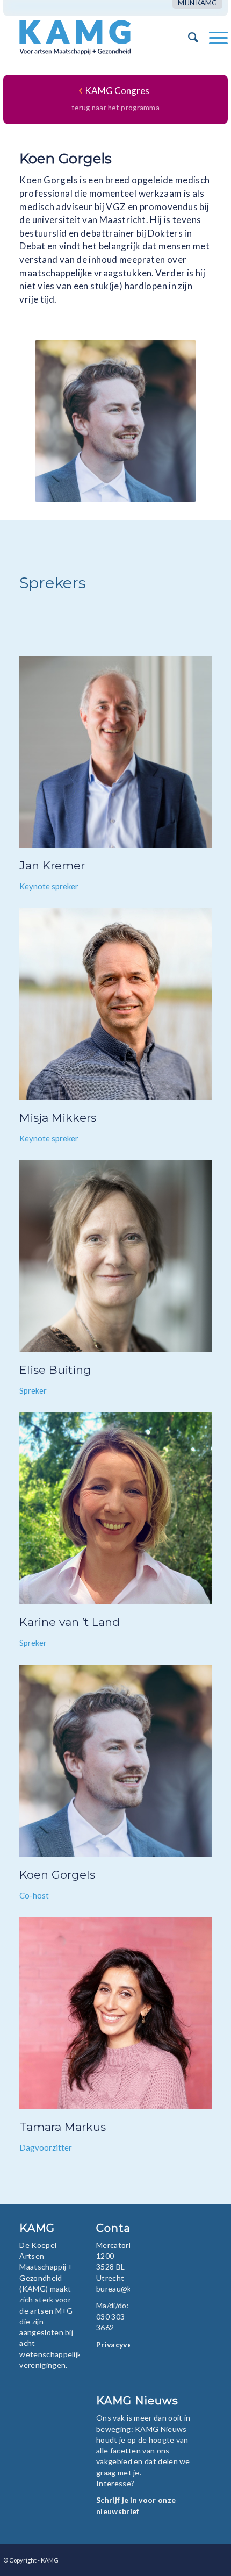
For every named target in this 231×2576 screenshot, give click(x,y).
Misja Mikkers (58, 1118)
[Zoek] (188, 37)
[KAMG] (93, 37)
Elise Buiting (55, 1370)
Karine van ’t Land (70, 1622)
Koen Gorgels (57, 1875)
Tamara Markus (63, 2127)
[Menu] (213, 37)
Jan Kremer (52, 865)
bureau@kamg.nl (125, 2289)
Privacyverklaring (128, 2345)
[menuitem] (197, 3)
